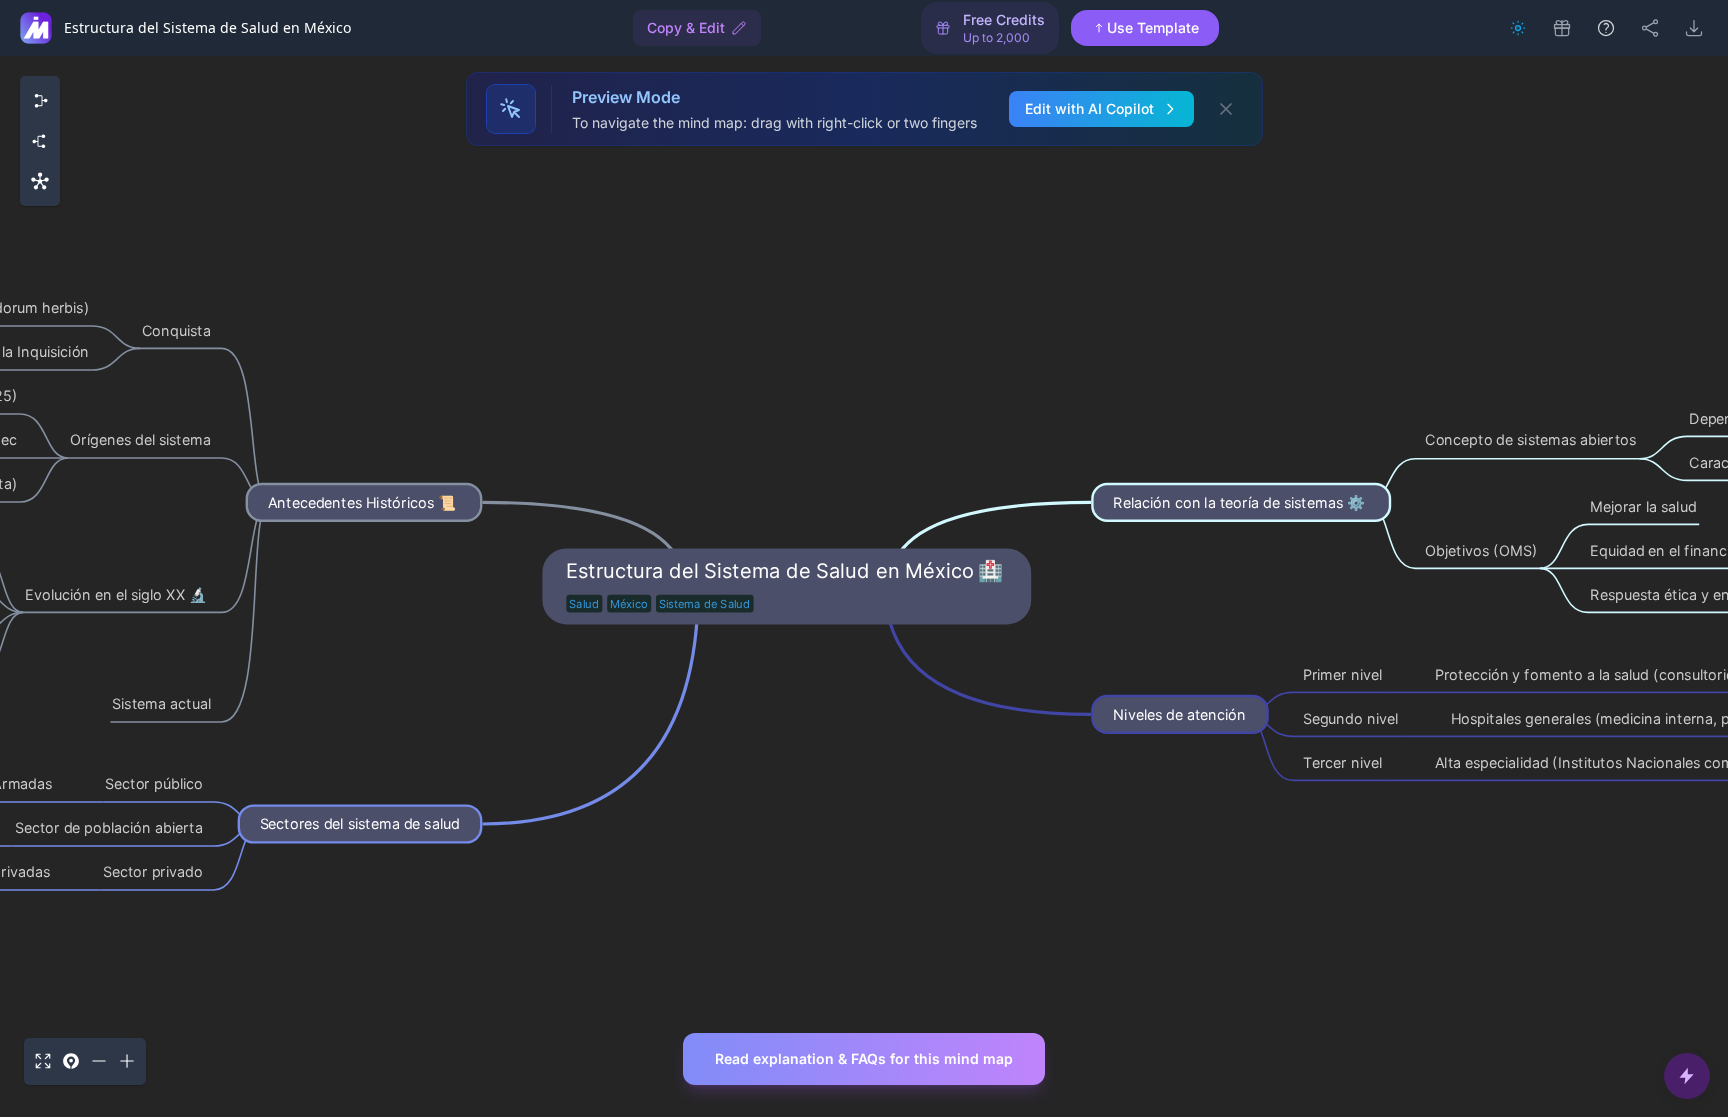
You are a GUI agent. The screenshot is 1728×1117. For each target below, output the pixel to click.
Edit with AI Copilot (1089, 108)
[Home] (36, 28)
